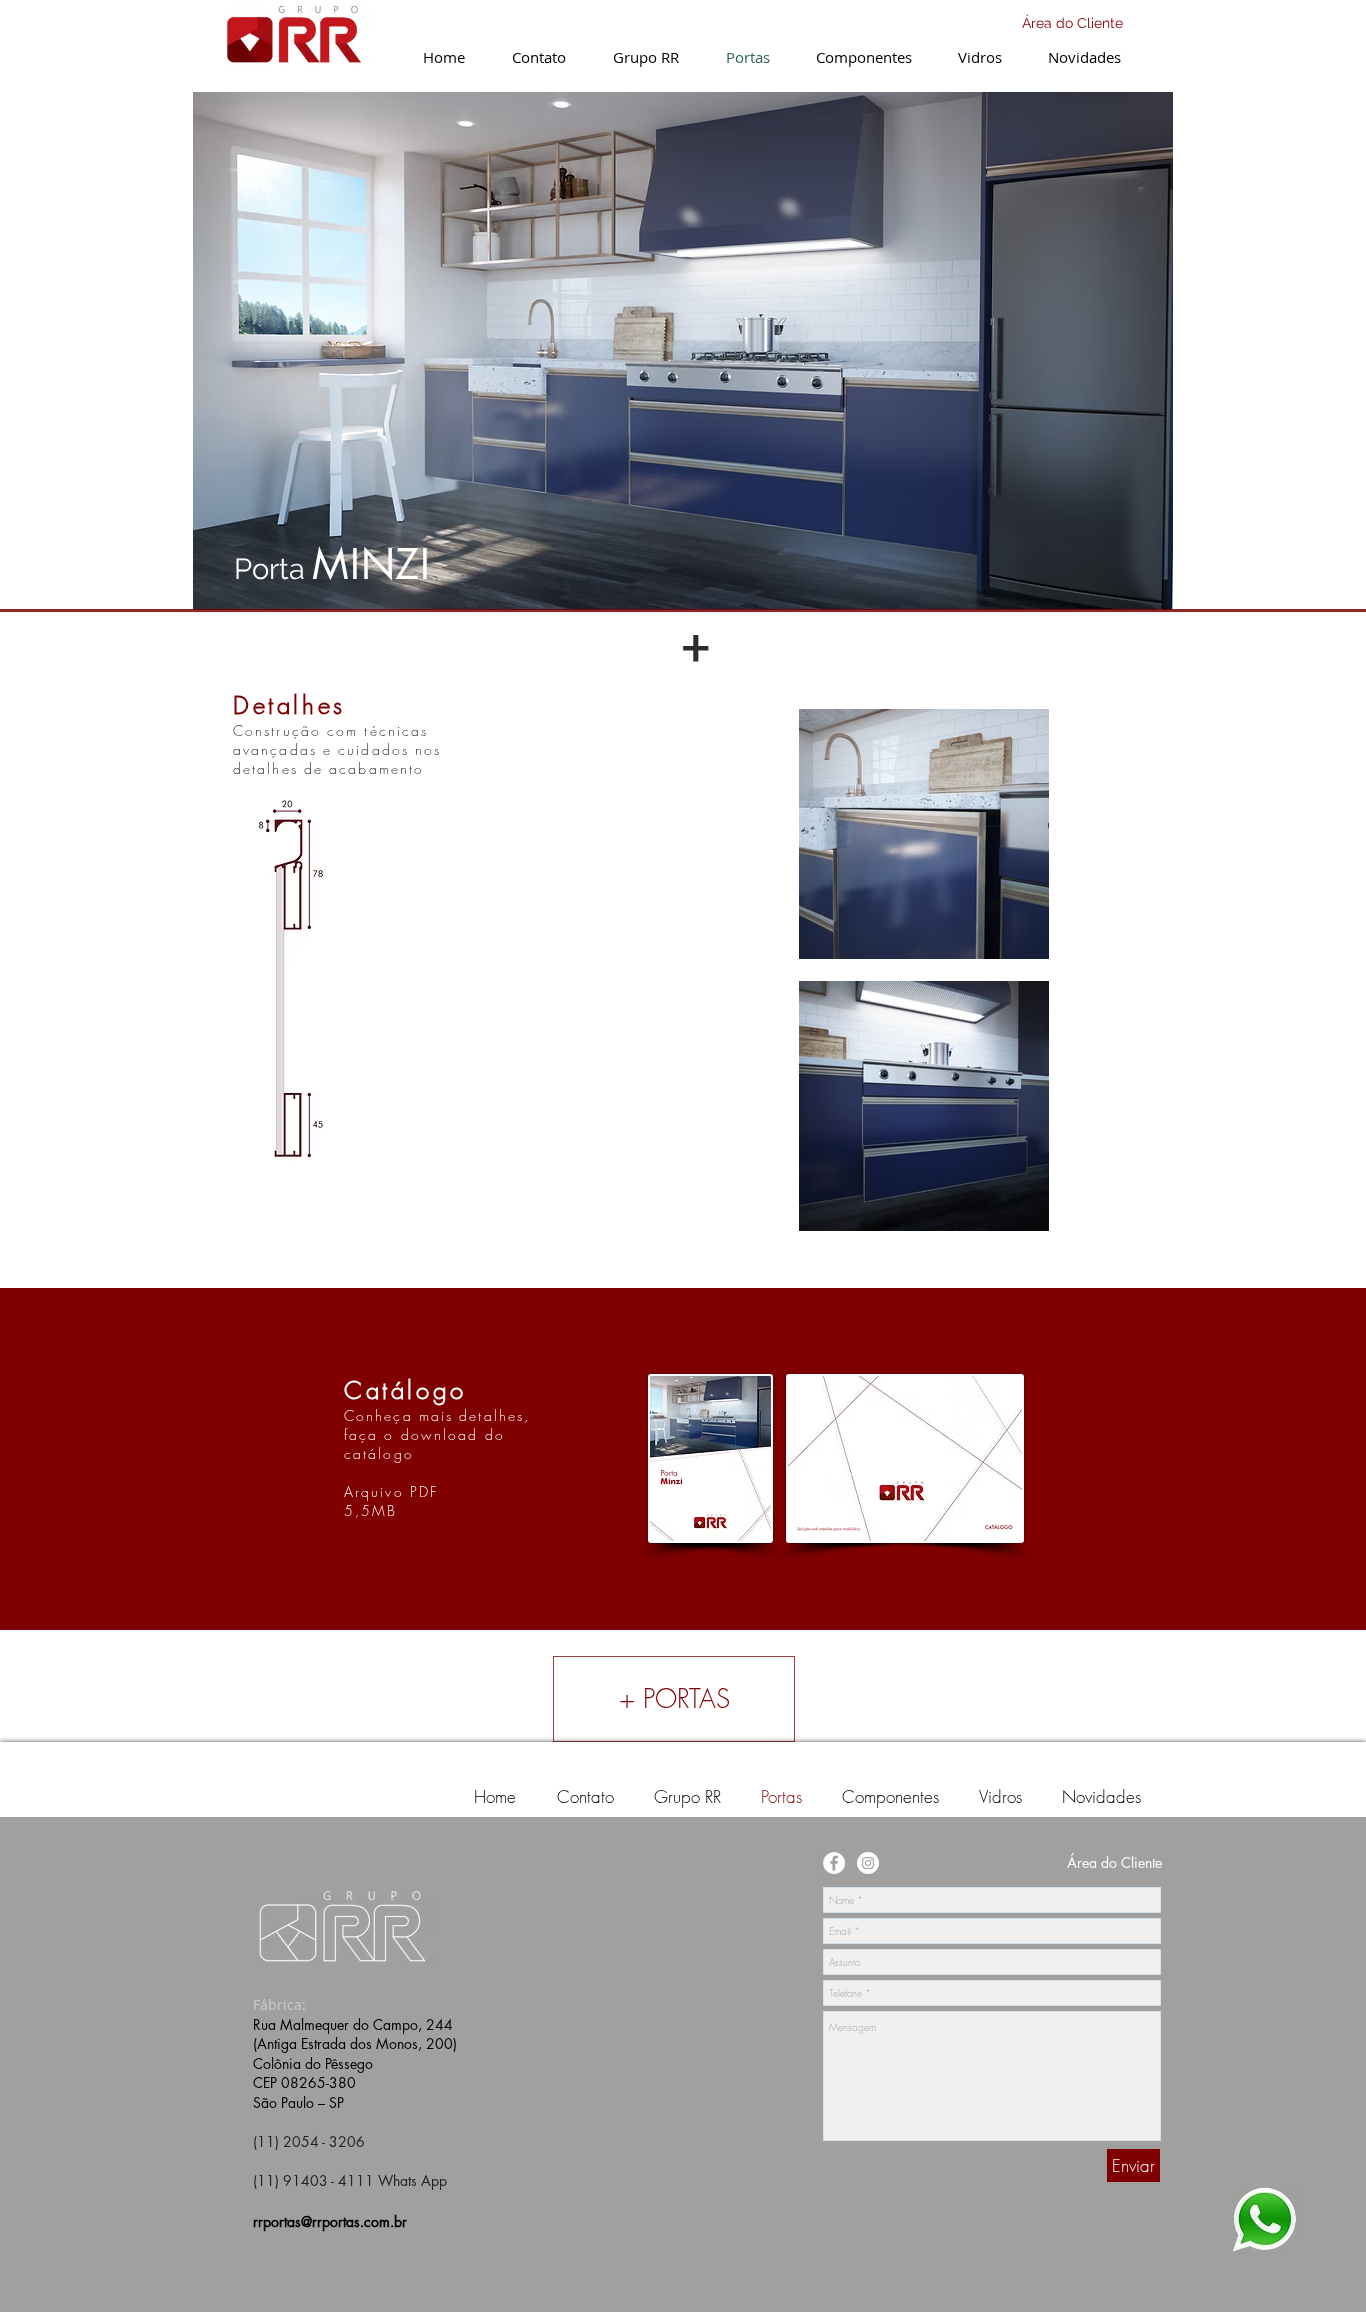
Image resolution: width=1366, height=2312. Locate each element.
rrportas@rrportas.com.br (330, 2221)
